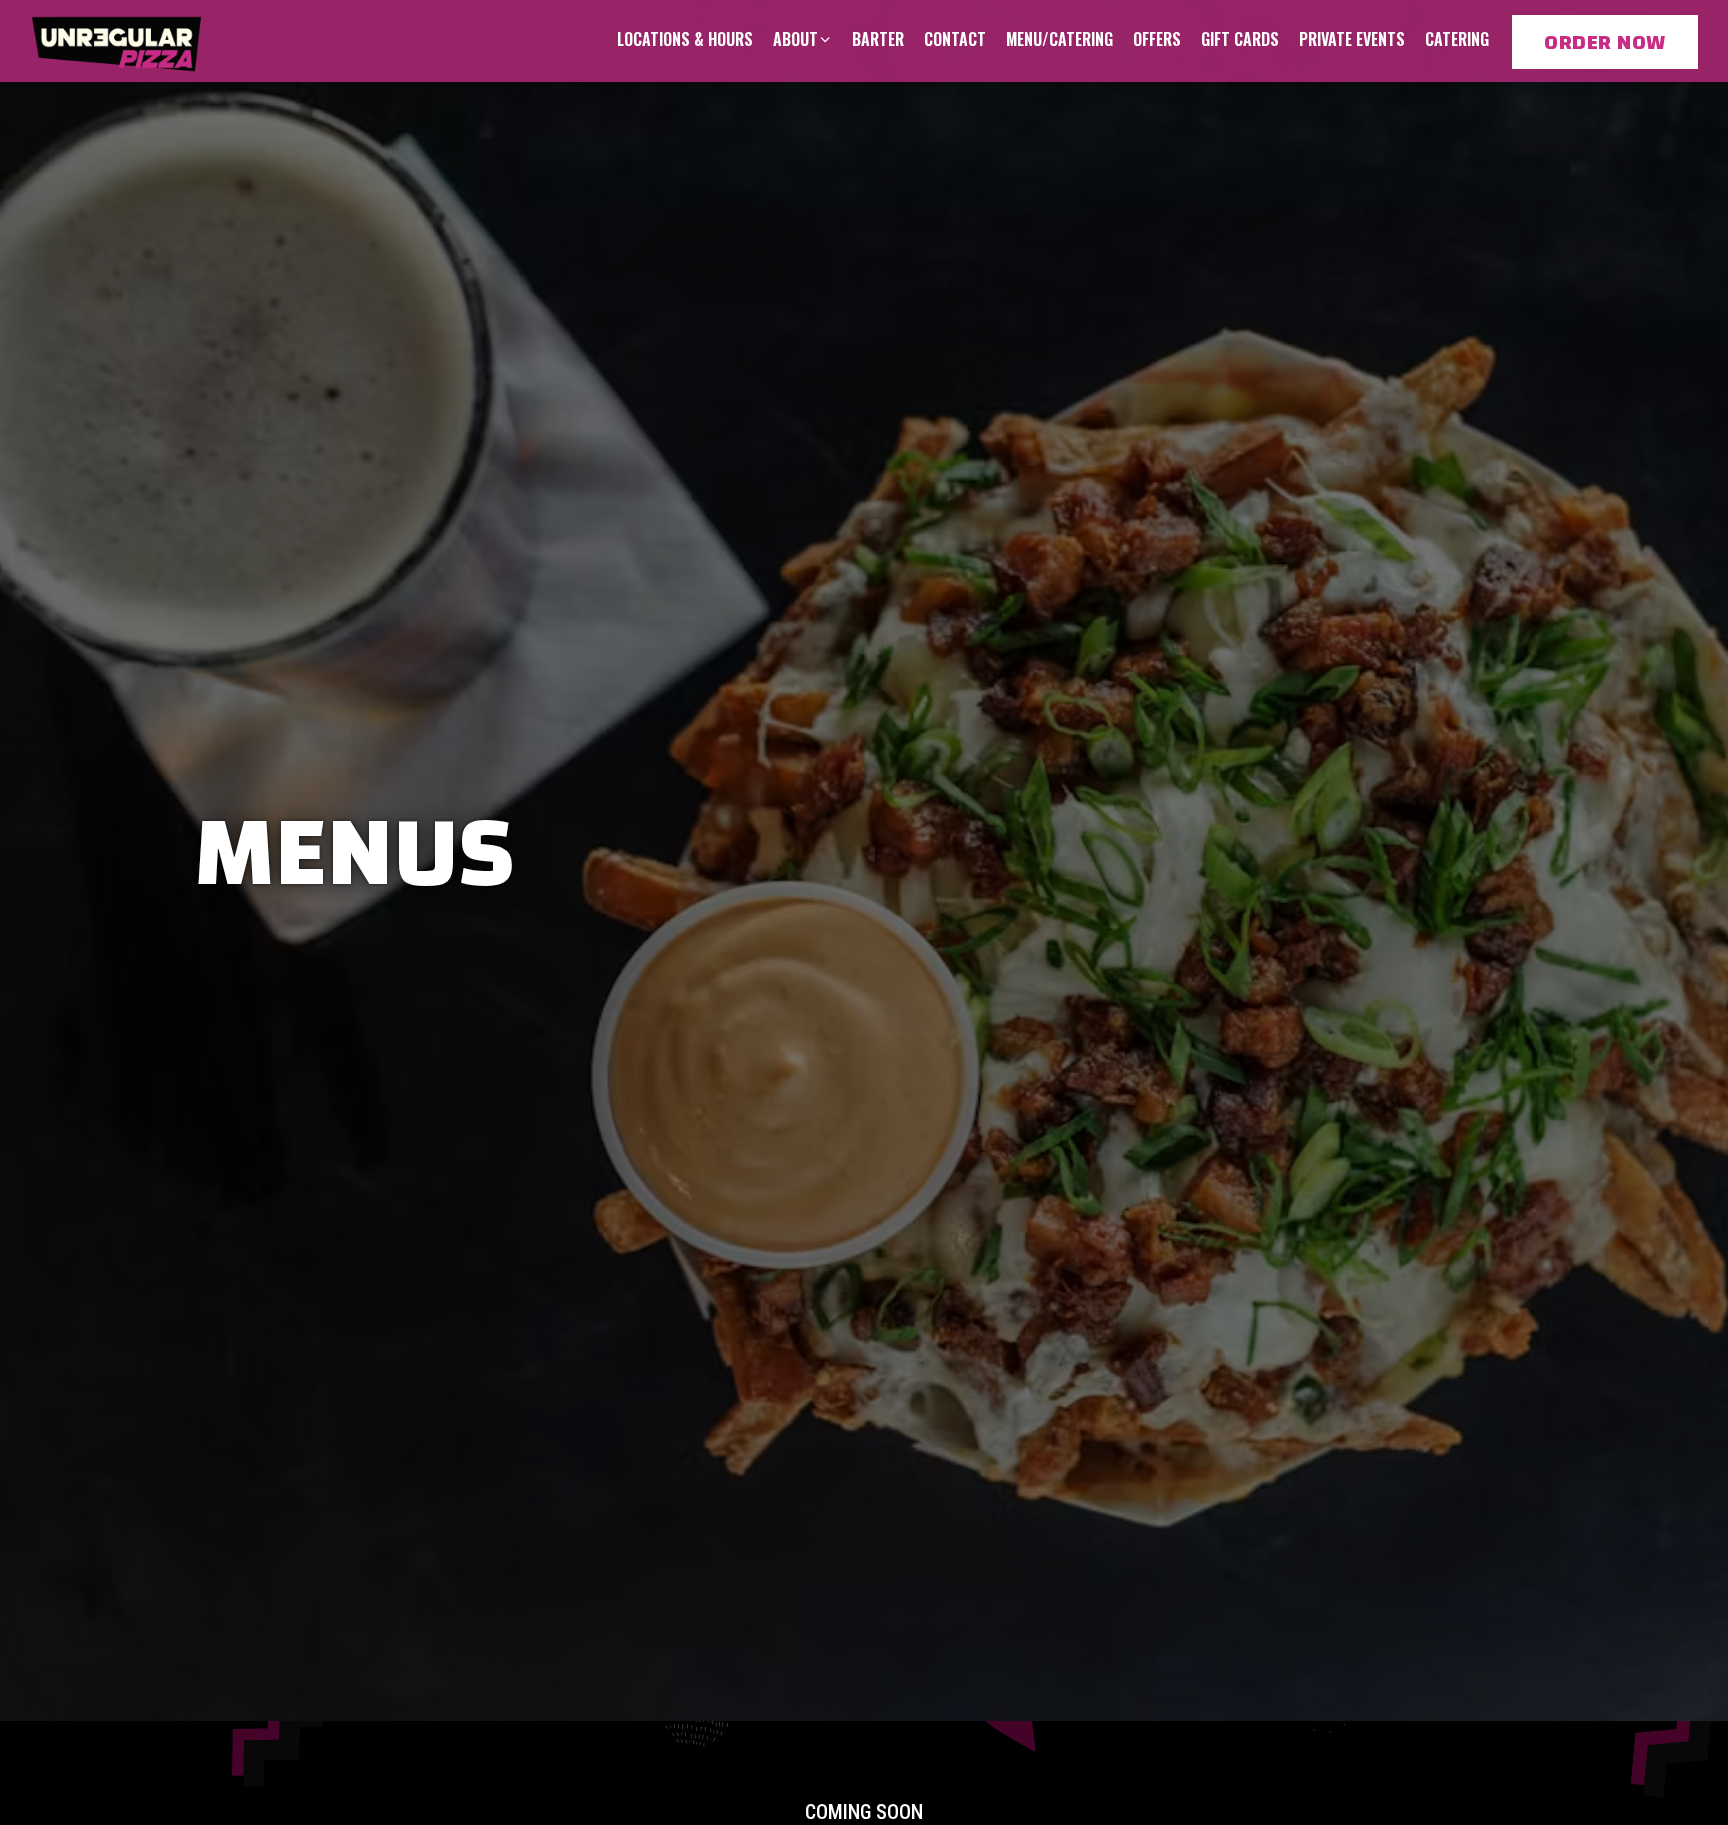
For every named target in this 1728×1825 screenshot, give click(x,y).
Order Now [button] (1605, 42)
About (803, 38)
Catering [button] (1457, 39)
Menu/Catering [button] (1059, 39)
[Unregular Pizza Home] (117, 40)
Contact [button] (955, 39)
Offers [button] (1157, 39)
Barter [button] (878, 39)
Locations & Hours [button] (685, 39)
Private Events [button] (1352, 39)
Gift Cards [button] (1240, 39)
